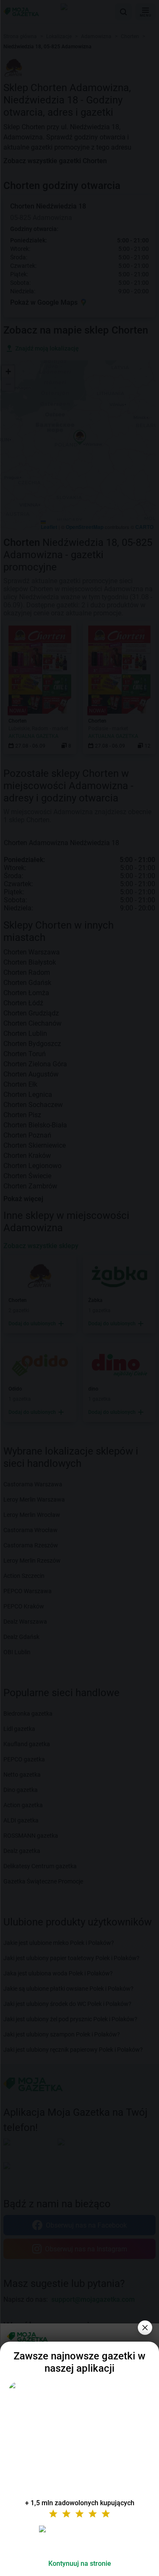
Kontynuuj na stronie (80, 2563)
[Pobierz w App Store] (80, 2539)
